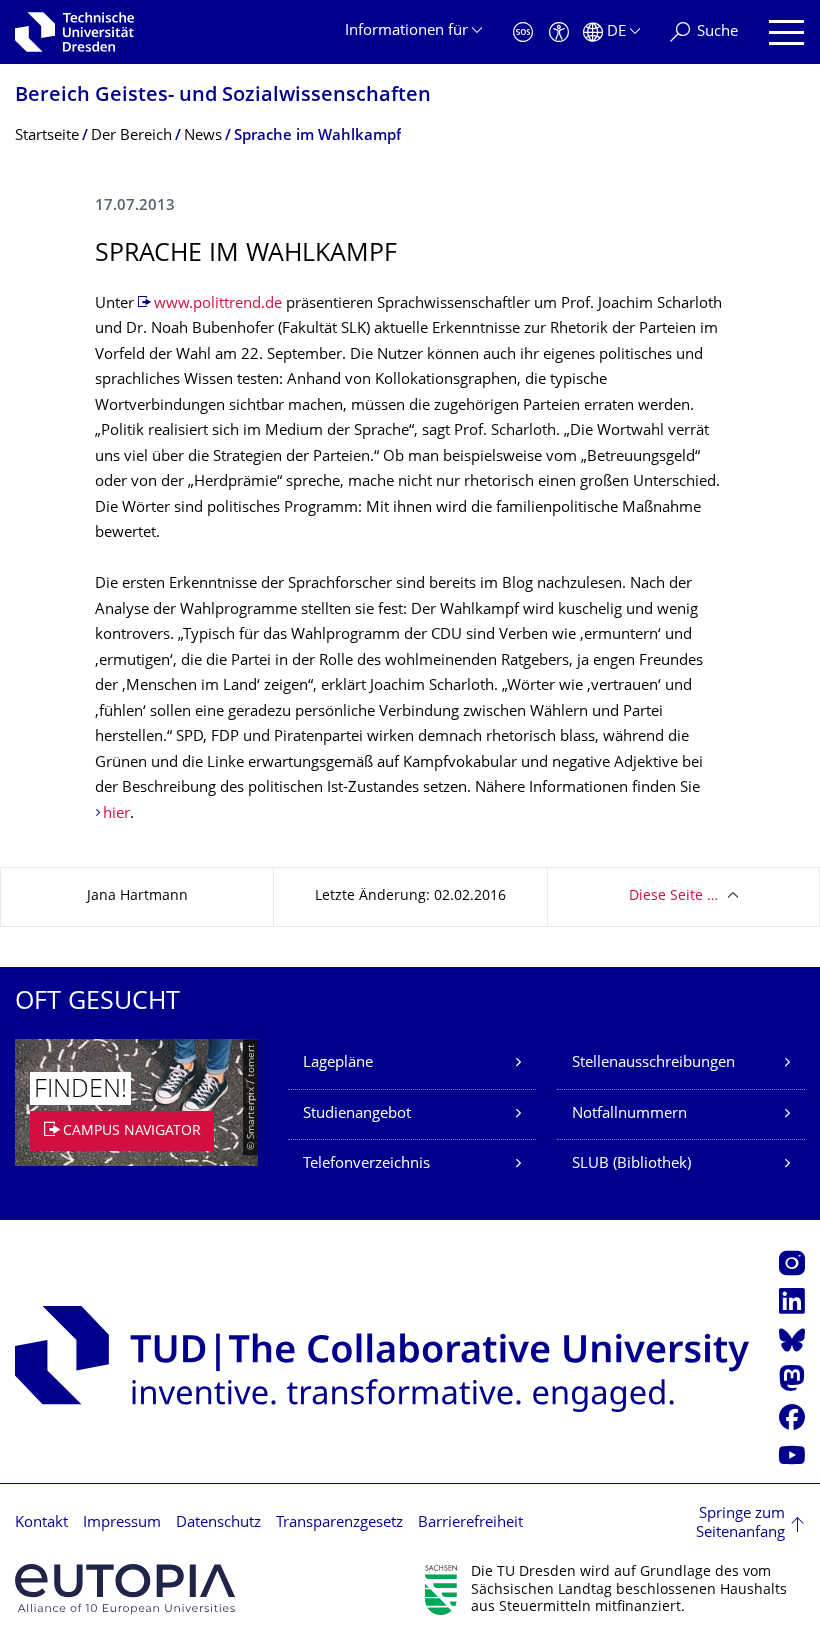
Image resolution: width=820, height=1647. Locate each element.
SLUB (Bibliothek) (631, 1164)
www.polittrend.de (218, 304)
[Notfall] (523, 32)
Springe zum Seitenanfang (740, 1524)
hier (116, 814)
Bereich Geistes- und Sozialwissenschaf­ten (223, 96)
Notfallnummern (629, 1114)
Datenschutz (218, 1523)
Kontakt (41, 1523)
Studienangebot (357, 1114)
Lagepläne (338, 1063)
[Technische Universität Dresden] (74, 32)
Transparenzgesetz (339, 1523)
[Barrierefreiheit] (559, 32)
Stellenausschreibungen (653, 1063)
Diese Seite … (673, 896)
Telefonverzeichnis (366, 1164)
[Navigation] (786, 32)
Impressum (122, 1523)
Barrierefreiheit (470, 1523)
